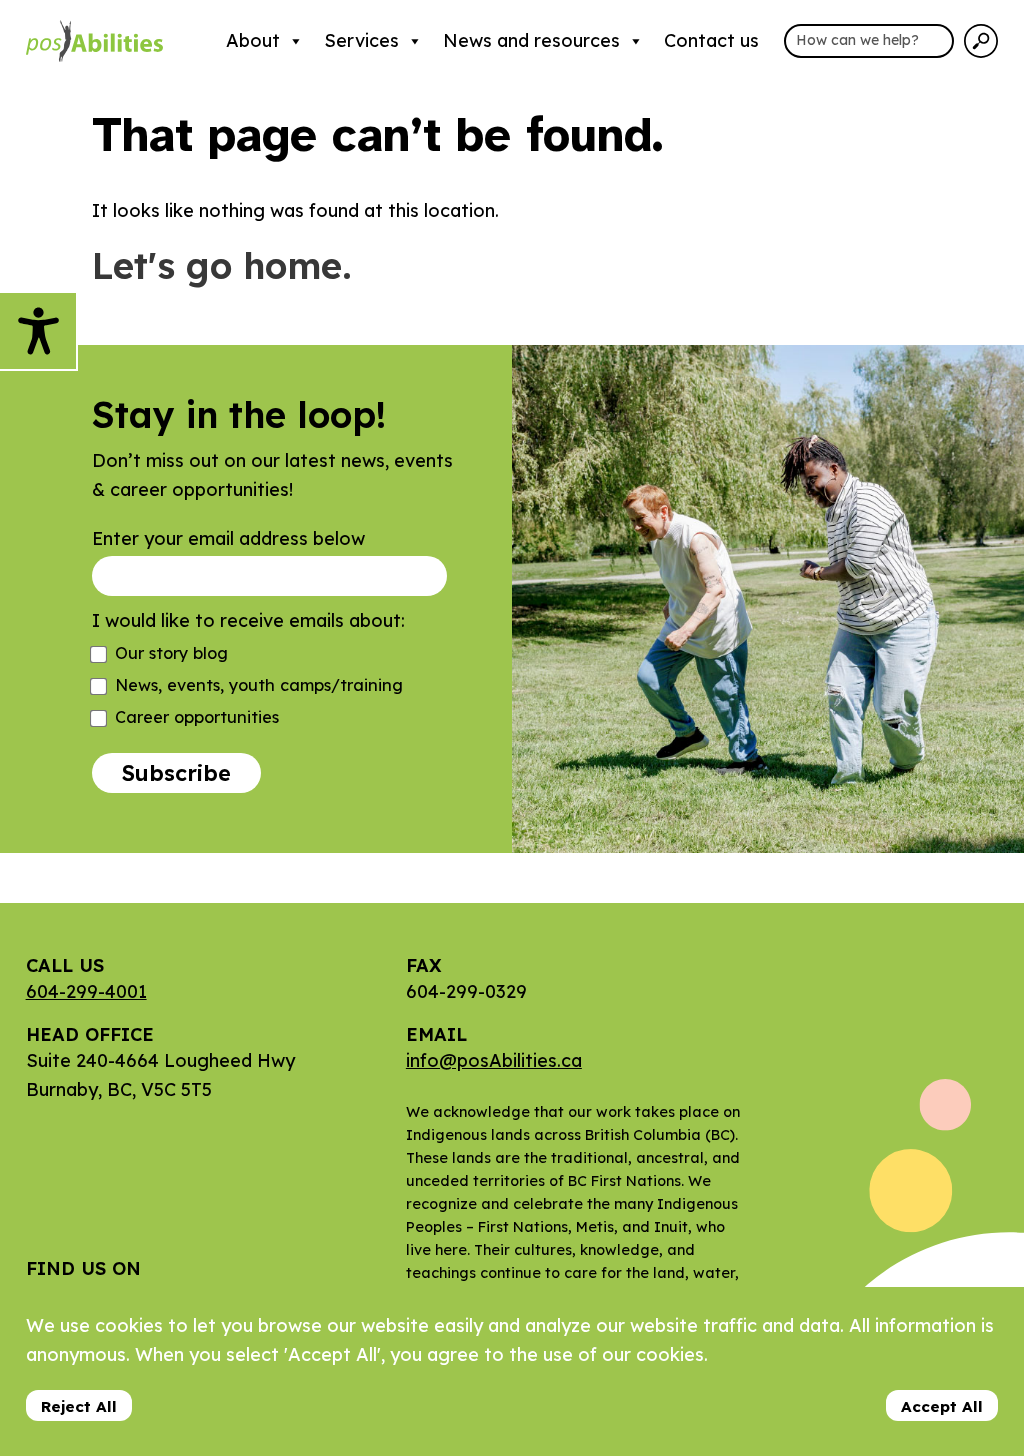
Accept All (942, 1406)
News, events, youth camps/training (259, 685)
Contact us (711, 40)
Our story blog (171, 653)
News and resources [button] (531, 40)
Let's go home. (222, 265)
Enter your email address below (228, 538)
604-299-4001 (86, 991)
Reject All (79, 1406)
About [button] (253, 40)
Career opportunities (197, 717)
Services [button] (361, 40)
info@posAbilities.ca (494, 1060)
